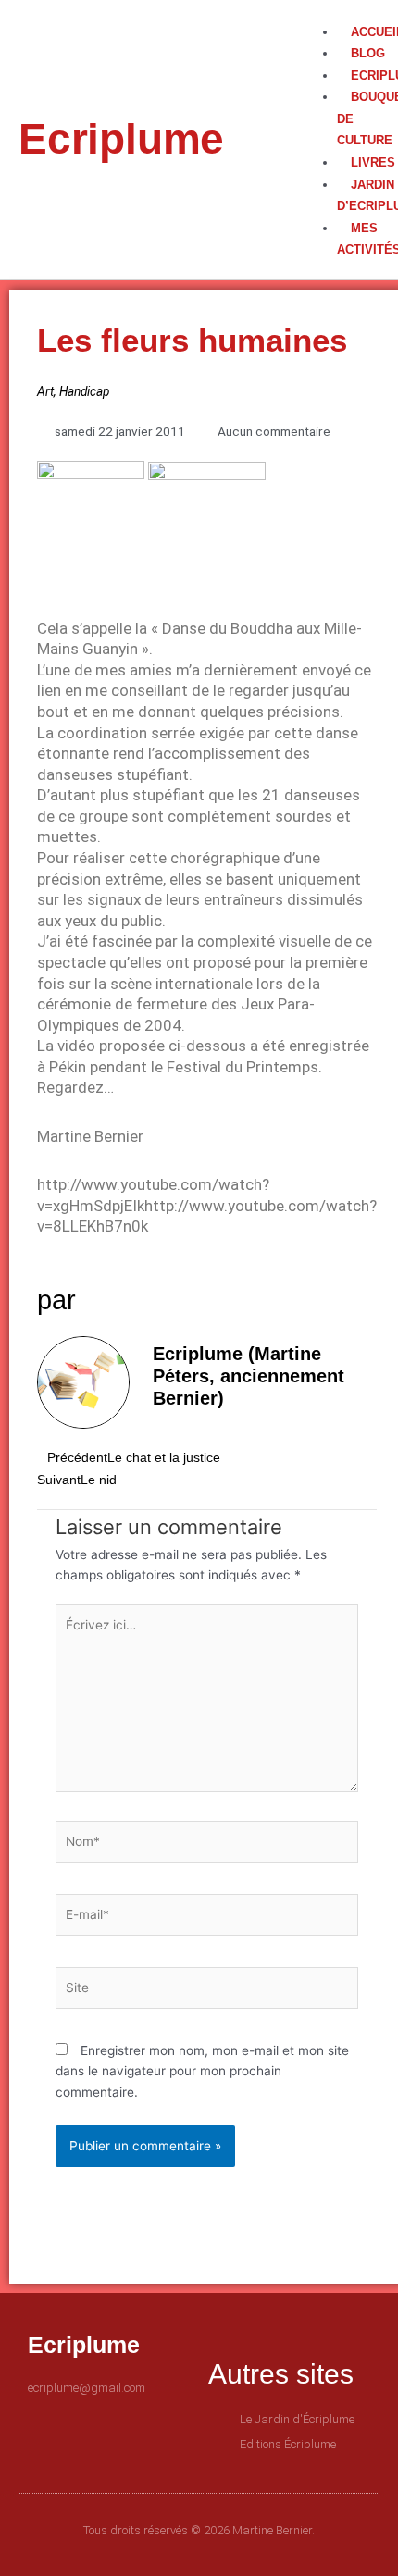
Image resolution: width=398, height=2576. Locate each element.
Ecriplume (121, 139)
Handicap (84, 391)
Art (45, 391)
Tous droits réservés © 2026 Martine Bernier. (199, 2530)
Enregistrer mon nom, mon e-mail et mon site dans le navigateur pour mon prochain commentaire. (202, 2071)
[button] (335, 11)
